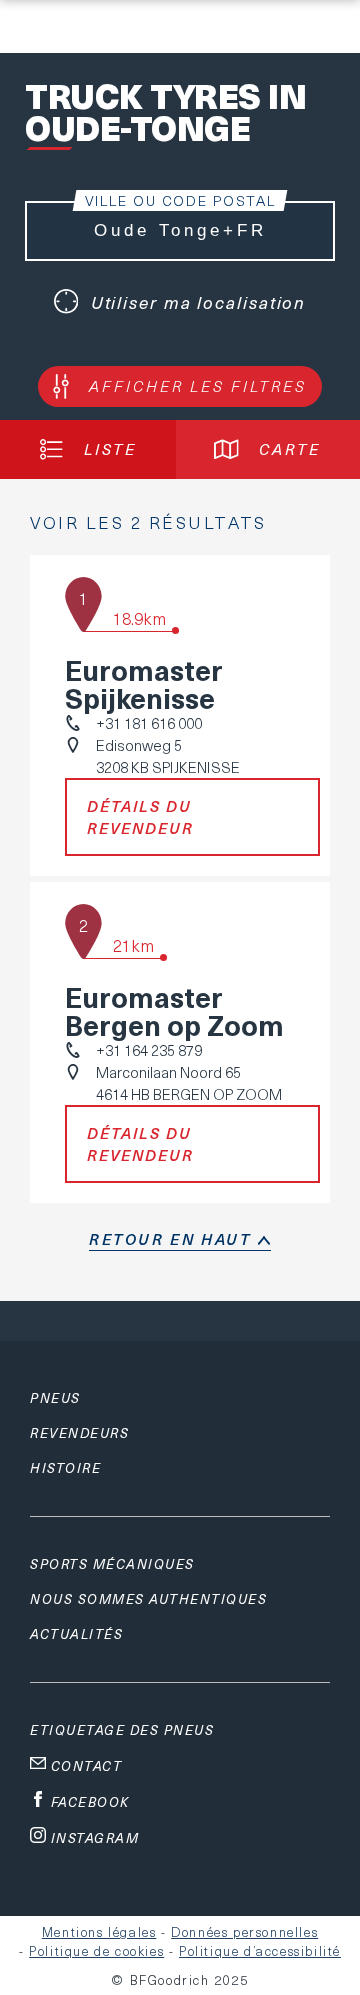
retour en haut (170, 1239)
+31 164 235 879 (149, 1050)
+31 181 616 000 (149, 723)
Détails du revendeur (140, 817)
